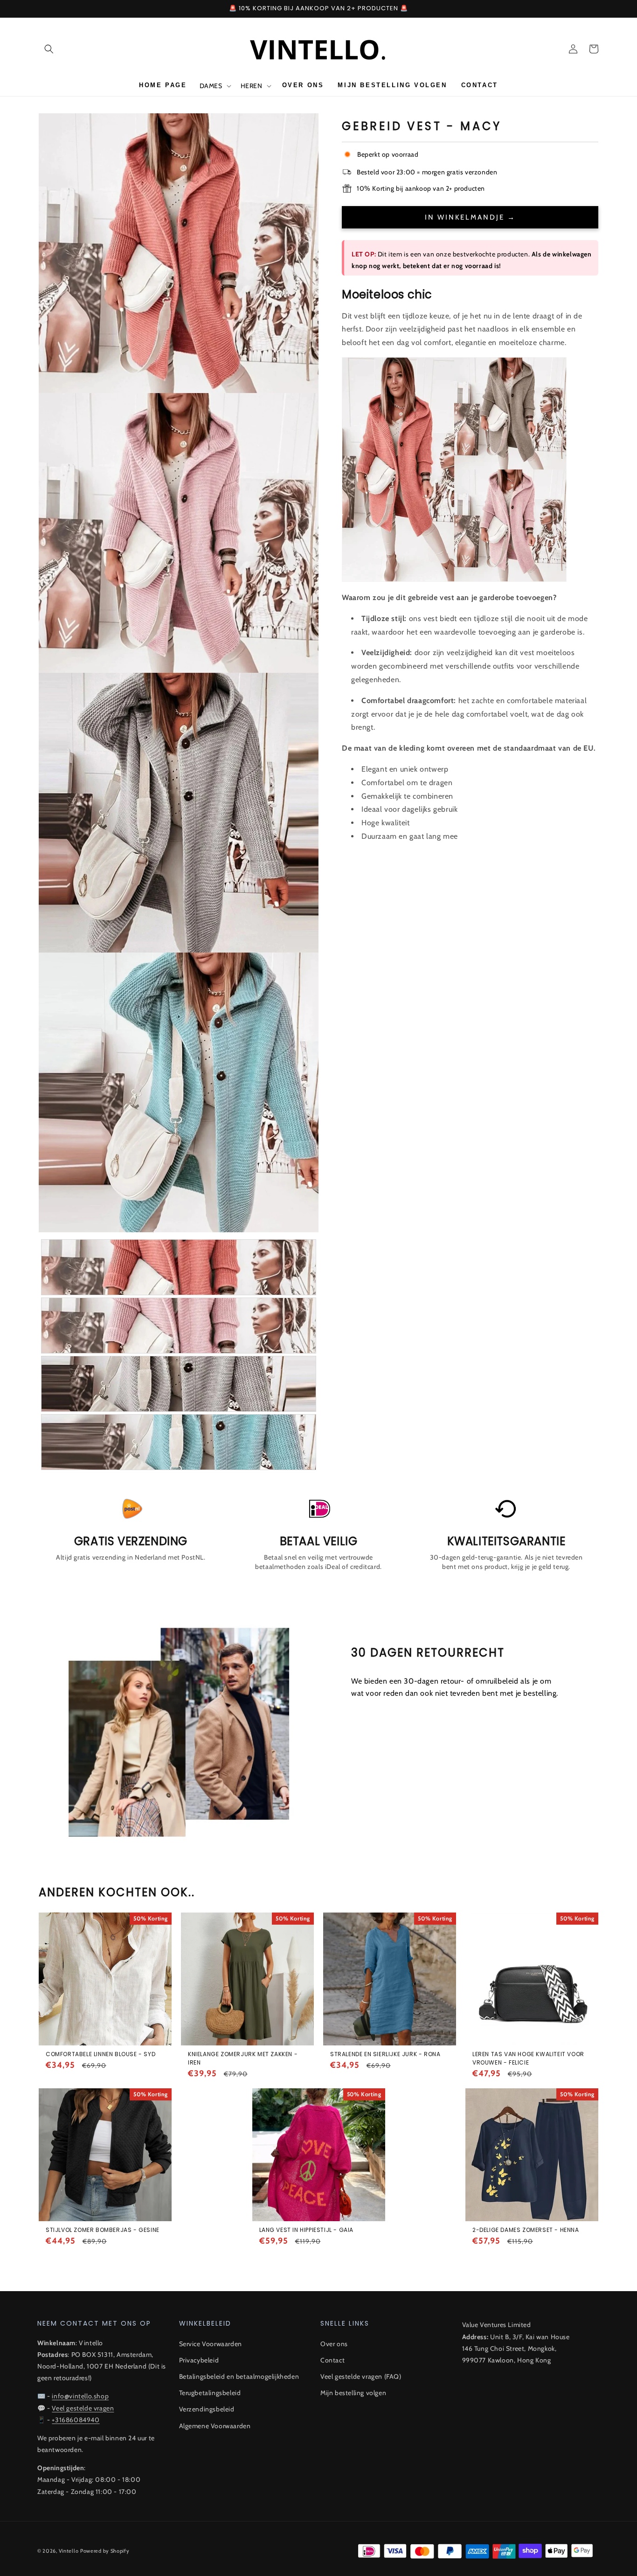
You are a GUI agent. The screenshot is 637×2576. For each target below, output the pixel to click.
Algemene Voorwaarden (215, 2426)
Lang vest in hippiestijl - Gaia (307, 2230)
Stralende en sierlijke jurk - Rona (385, 2054)
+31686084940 (76, 2420)
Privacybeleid (199, 2360)
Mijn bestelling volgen (353, 2393)
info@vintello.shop (80, 2396)
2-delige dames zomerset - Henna (526, 2230)
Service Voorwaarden (211, 2344)
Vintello (69, 2551)
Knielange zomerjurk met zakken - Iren (243, 2058)
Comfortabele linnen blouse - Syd (100, 2054)
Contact (332, 2360)
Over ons (334, 2344)
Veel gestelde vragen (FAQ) (361, 2376)
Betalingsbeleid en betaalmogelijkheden (239, 2376)
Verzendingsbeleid (207, 2409)
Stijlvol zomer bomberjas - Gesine (103, 2230)
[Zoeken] (49, 49)
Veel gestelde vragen (83, 2408)
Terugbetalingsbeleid (210, 2393)
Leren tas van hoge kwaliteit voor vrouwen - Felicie (528, 2058)
